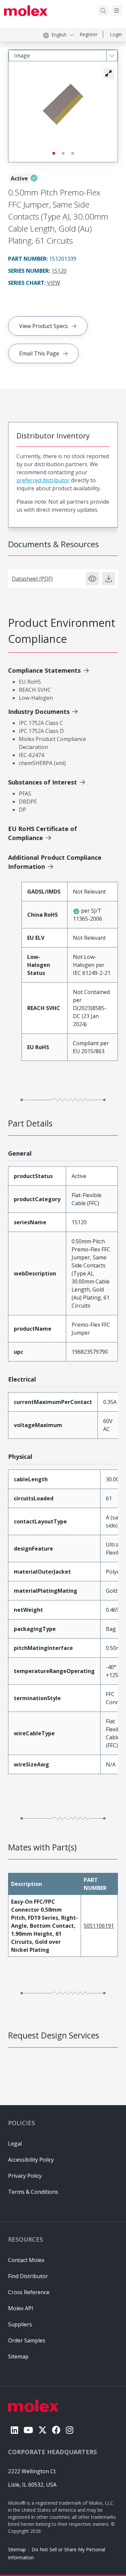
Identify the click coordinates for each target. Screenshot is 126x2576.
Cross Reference (29, 2292)
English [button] (59, 35)
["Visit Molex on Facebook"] (56, 2430)
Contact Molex (26, 2260)
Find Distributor (28, 2276)
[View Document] (92, 579)
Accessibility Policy (31, 2160)
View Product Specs (44, 326)
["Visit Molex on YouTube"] (28, 2430)
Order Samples (27, 2340)
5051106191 (99, 1926)
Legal (15, 2144)
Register (89, 34)
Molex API (21, 2308)
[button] (109, 73)
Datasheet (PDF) (32, 579)
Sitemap (17, 2549)
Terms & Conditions (33, 2192)
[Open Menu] (117, 11)
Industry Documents (39, 712)
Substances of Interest (43, 782)
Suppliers (20, 2324)
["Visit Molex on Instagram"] (70, 2430)
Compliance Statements (44, 670)
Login (116, 34)
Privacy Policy (25, 2176)
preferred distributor (43, 480)
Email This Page (39, 353)
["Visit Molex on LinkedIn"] (14, 2430)
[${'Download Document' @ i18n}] (109, 579)
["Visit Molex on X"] (43, 2430)
